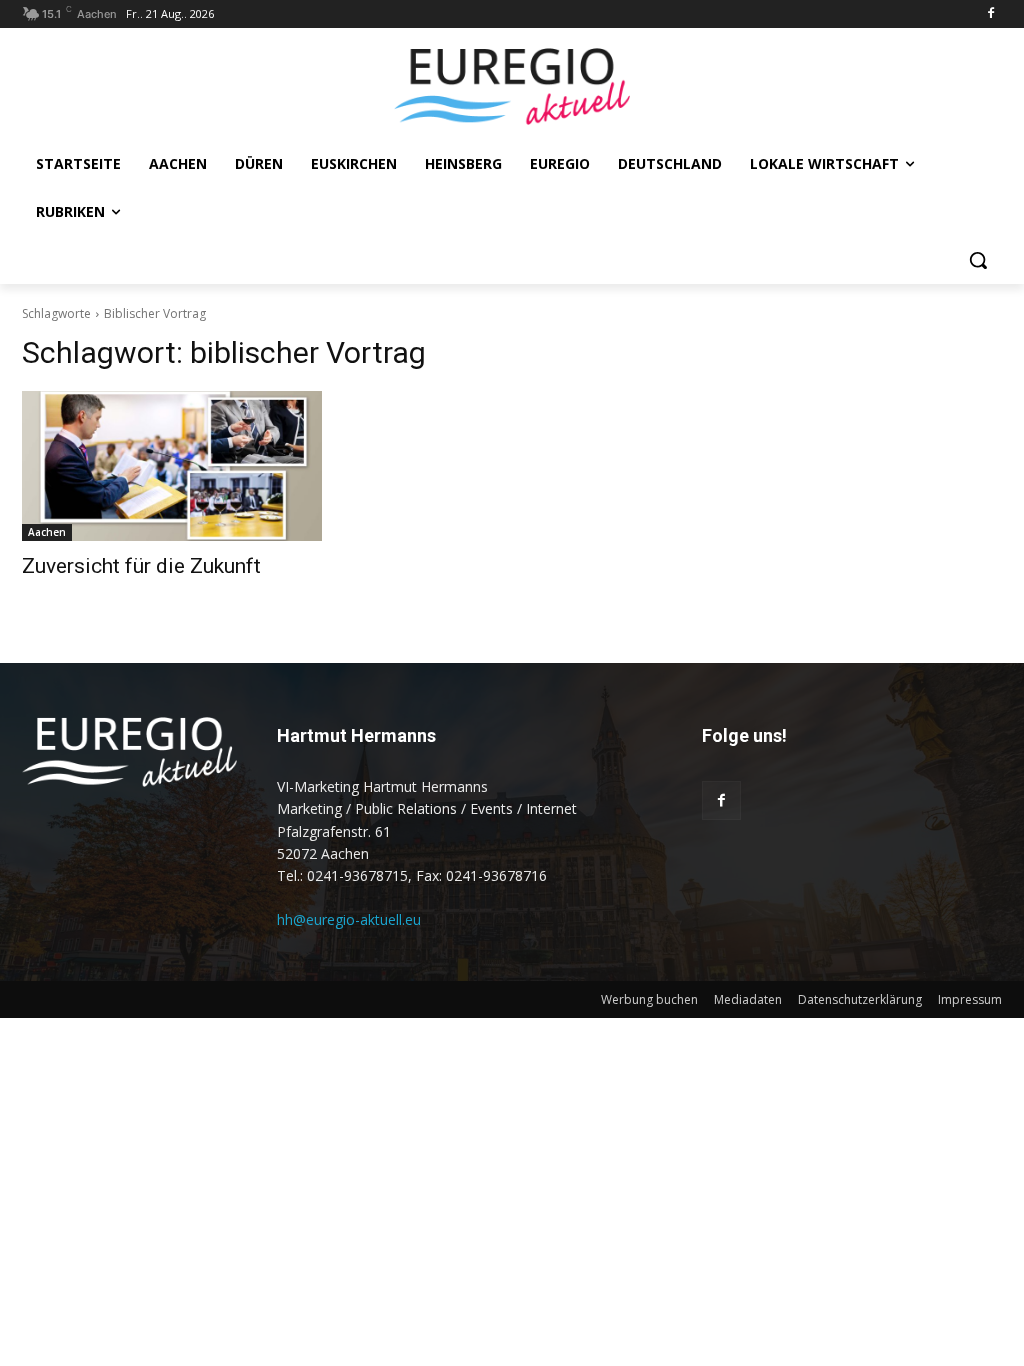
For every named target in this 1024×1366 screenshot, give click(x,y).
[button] (978, 260)
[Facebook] (990, 14)
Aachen (47, 532)
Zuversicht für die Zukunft (141, 566)
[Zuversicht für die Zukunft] (172, 466)
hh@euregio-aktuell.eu (349, 919)
